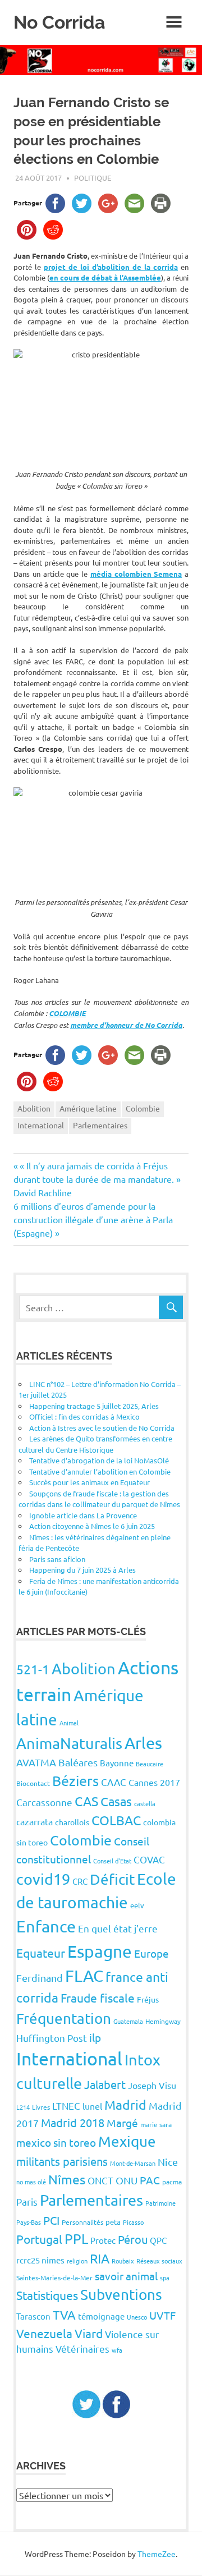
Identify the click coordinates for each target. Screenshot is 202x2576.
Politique (93, 178)
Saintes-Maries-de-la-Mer (54, 2277)
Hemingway (163, 2021)
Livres (41, 2107)
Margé (122, 2123)
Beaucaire (150, 1764)
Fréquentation (64, 2019)
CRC (80, 1881)
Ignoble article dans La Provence (83, 1515)
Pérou (133, 2239)
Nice (168, 2162)
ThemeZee (157, 2554)
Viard (89, 2333)
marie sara (156, 2124)
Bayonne (117, 1763)
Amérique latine (88, 1108)
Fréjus (148, 1999)
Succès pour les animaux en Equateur (89, 1482)
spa (165, 2277)
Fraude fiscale (98, 1998)
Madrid (125, 2104)
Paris (27, 2201)
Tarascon (33, 2316)
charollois (72, 1822)
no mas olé (31, 2182)
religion (77, 2261)
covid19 (43, 1879)
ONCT (100, 2180)
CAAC (114, 1782)
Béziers (75, 1781)
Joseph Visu (152, 2085)
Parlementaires (100, 1125)
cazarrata (35, 1821)
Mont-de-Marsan (133, 2163)
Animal (69, 1723)
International (41, 1125)
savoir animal (126, 2276)
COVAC (149, 1859)
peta (113, 2222)
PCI (51, 2220)
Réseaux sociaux (159, 2261)
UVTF (162, 2315)
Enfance (46, 1926)
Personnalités (82, 2222)
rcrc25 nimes (40, 2260)
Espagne (100, 1951)
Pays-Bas (29, 2222)
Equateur (41, 1953)
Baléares (78, 1762)
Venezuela (44, 2333)
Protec (103, 2240)
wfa (117, 2350)
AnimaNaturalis (69, 1743)
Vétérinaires (82, 2348)
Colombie (143, 1108)
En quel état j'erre (118, 1928)
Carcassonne (44, 1802)
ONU (127, 2180)
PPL (76, 2238)
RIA (100, 2258)
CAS (86, 1801)
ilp (95, 2037)
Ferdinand (40, 1978)
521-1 (33, 1669)
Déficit (112, 1879)
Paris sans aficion (57, 1559)
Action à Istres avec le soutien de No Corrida (102, 1428)
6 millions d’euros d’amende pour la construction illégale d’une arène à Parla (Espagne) (93, 1219)
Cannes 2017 (154, 1782)
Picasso (133, 2222)
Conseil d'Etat (112, 1861)
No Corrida (59, 22)
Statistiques (47, 2295)
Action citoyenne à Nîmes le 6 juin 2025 (92, 1526)
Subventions (121, 2295)
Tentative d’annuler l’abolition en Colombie (100, 1471)
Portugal (39, 2239)
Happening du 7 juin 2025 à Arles (82, 1570)
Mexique (127, 2141)
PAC (150, 2180)
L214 (23, 2107)
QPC (158, 2240)
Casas (116, 1801)
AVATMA (36, 1762)
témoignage (101, 2316)
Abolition (34, 1108)
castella (145, 1803)
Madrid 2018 (73, 2122)
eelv (137, 1905)
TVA (64, 2315)
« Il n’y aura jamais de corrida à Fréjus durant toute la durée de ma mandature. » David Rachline (97, 1179)
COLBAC (116, 1820)
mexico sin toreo (56, 2142)
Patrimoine (160, 2203)
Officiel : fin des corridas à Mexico (84, 1416)
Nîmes (67, 2179)
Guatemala (128, 2021)
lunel (92, 2106)
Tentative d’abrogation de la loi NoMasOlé (99, 1460)
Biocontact (33, 1783)
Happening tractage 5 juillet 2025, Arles (94, 1406)
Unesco (137, 2317)
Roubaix (123, 2261)
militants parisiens (62, 2161)
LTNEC (66, 2106)
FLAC (84, 1976)
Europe (151, 1953)
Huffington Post (52, 2038)
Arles (143, 1743)
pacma (172, 2182)
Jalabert (105, 2084)
